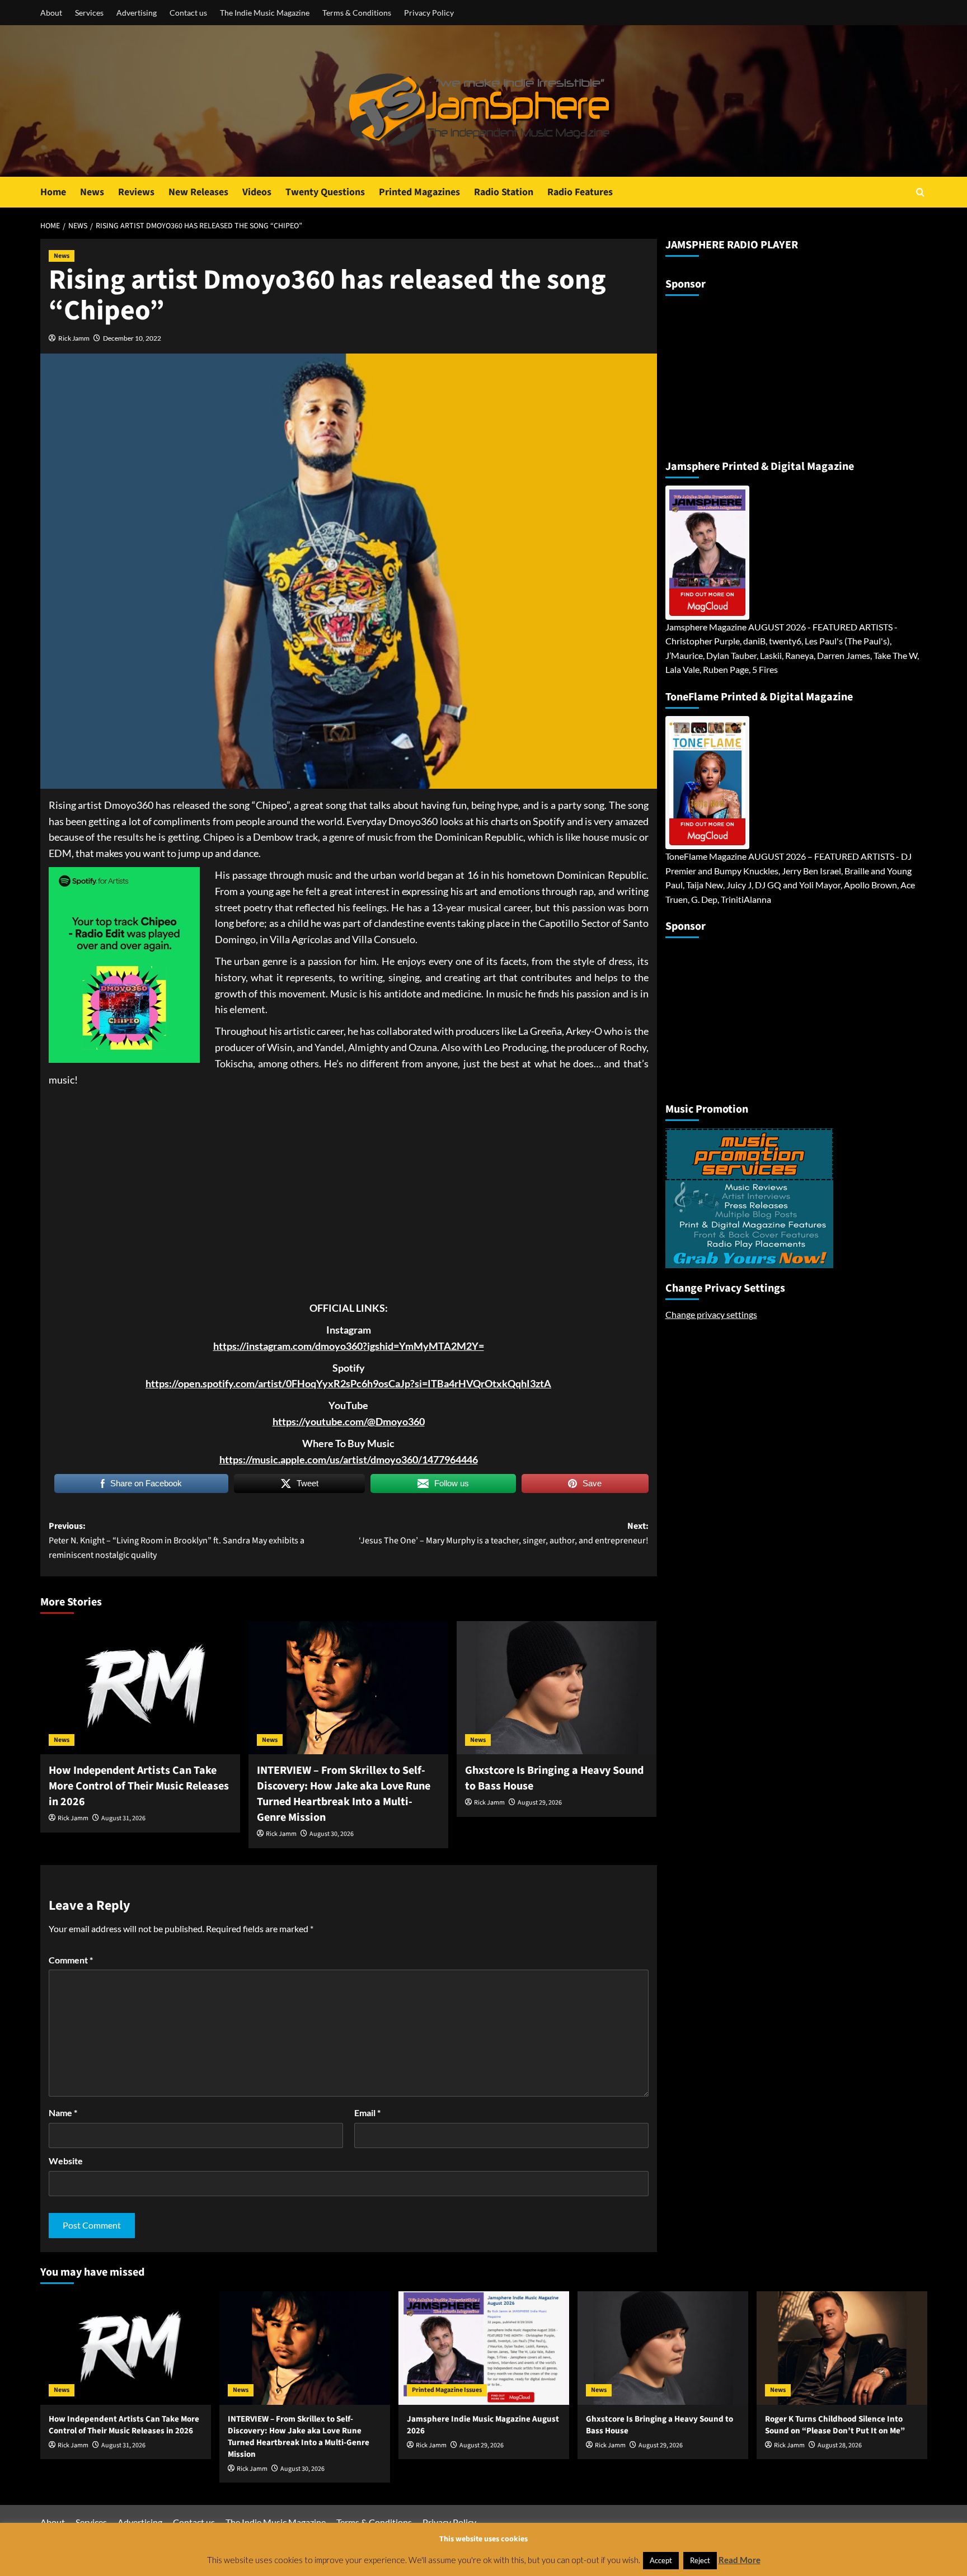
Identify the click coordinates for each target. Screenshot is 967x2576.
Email (367, 2113)
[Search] (920, 192)
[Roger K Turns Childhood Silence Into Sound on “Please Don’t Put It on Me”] (842, 2348)
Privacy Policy (429, 13)
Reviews (136, 192)
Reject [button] (700, 2560)
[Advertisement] (735, 373)
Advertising (137, 13)
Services (89, 13)
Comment (71, 1960)
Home (53, 192)
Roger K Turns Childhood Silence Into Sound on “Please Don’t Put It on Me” (835, 2425)
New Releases (198, 192)
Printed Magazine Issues (447, 2390)
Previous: (177, 1540)
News (92, 192)
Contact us (188, 13)
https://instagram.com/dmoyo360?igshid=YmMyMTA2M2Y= (349, 1346)
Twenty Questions (325, 192)
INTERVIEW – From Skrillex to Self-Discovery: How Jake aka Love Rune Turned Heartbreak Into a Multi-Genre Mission (344, 1794)
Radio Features (580, 192)
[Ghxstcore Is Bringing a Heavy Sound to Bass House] (557, 1688)
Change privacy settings (711, 1314)
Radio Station (504, 192)
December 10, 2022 (132, 338)
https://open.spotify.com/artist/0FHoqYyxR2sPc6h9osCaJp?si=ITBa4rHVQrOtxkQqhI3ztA (348, 1383)
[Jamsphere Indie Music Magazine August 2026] (484, 2348)
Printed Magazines (419, 192)
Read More (740, 2560)
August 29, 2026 (540, 1803)
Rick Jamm (74, 338)
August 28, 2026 (840, 2445)
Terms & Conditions (357, 13)
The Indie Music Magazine (265, 13)
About (51, 13)
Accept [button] (661, 2560)
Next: (504, 1533)
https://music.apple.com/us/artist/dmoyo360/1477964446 (349, 1459)
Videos (257, 192)
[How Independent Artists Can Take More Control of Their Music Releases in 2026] (140, 1688)
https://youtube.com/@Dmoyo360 (349, 1421)
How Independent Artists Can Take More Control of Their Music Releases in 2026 (139, 1786)
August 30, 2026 (332, 1834)
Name (63, 2113)
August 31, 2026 (123, 1818)
